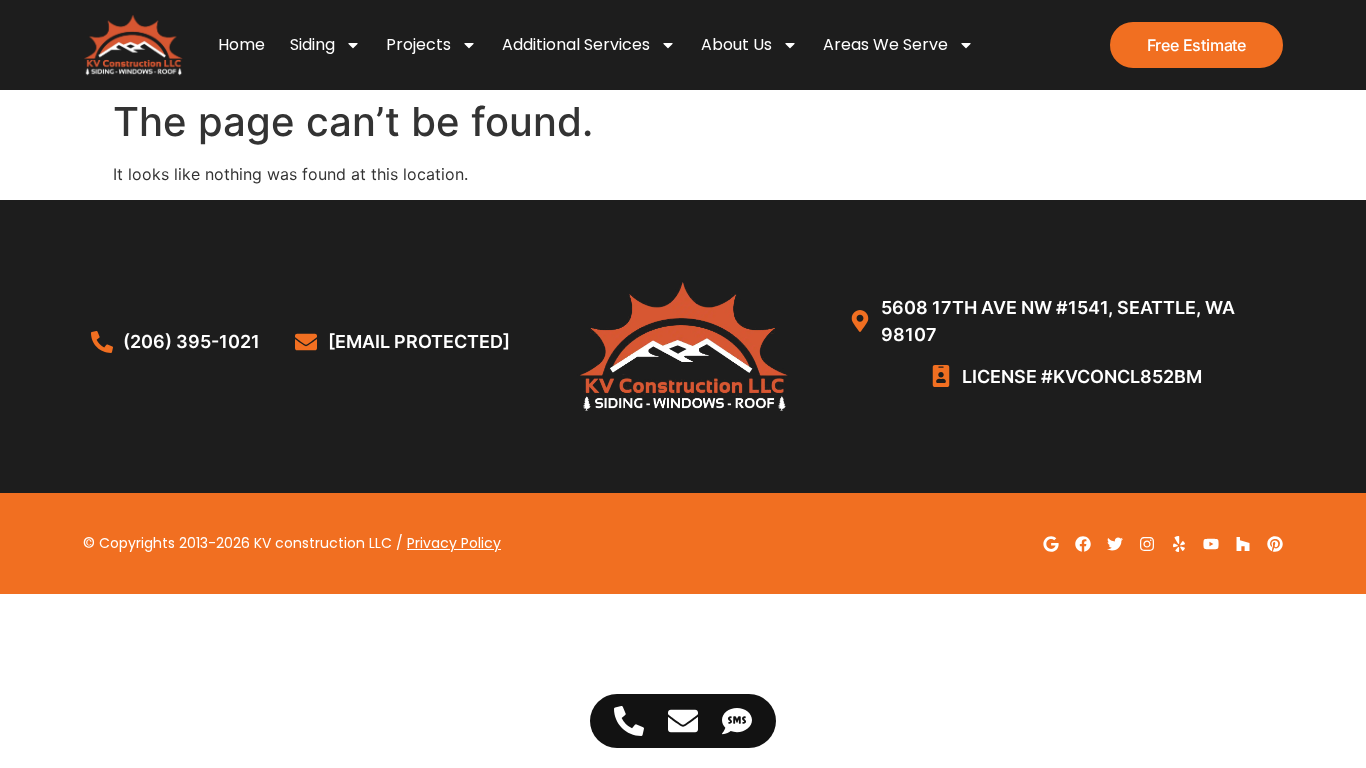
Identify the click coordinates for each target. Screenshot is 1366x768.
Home (241, 44)
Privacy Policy (454, 543)
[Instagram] (1147, 544)
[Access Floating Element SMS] (737, 721)
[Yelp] (1179, 544)
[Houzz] (1243, 544)
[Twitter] (1115, 544)
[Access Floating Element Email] (683, 721)
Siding (312, 44)
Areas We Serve (885, 44)
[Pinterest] (1275, 544)
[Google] (1051, 544)
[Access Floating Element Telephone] (629, 721)
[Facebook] (1083, 544)
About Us (736, 44)
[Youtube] (1211, 544)
